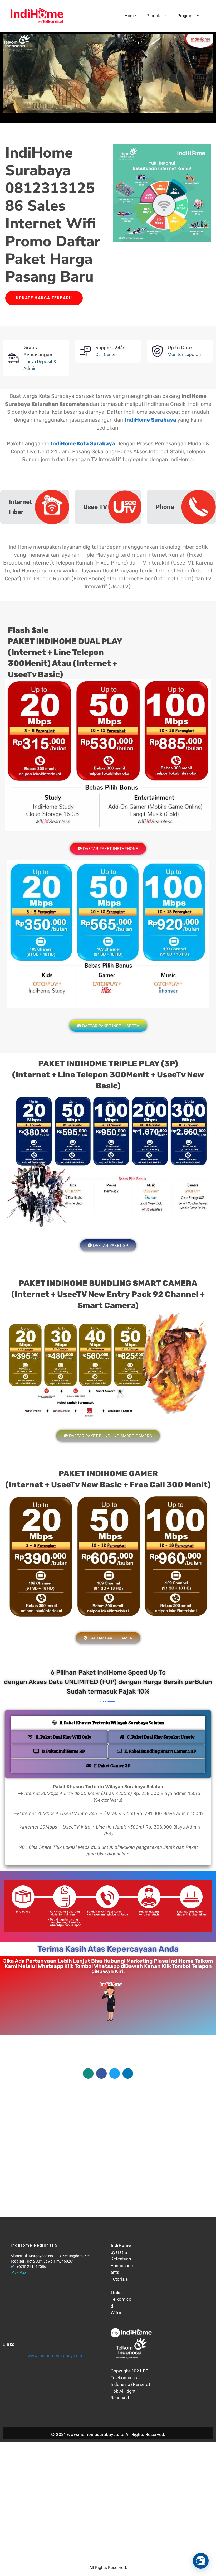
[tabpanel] (108, 1822)
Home (130, 16)
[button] (201, 2561)
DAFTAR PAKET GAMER (111, 1638)
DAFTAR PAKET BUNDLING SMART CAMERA (111, 1436)
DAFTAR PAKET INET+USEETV (111, 1026)
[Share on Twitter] (115, 2073)
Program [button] (185, 16)
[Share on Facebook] (101, 2073)
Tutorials (119, 2279)
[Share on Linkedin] (128, 2073)
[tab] (108, 1723)
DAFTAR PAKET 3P (111, 1245)
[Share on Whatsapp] (88, 2073)
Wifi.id (117, 2313)
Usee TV (95, 507)
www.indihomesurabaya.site (55, 2356)
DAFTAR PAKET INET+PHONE (111, 849)
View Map (19, 2273)
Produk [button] (153, 16)
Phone (165, 507)
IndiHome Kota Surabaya (83, 443)
